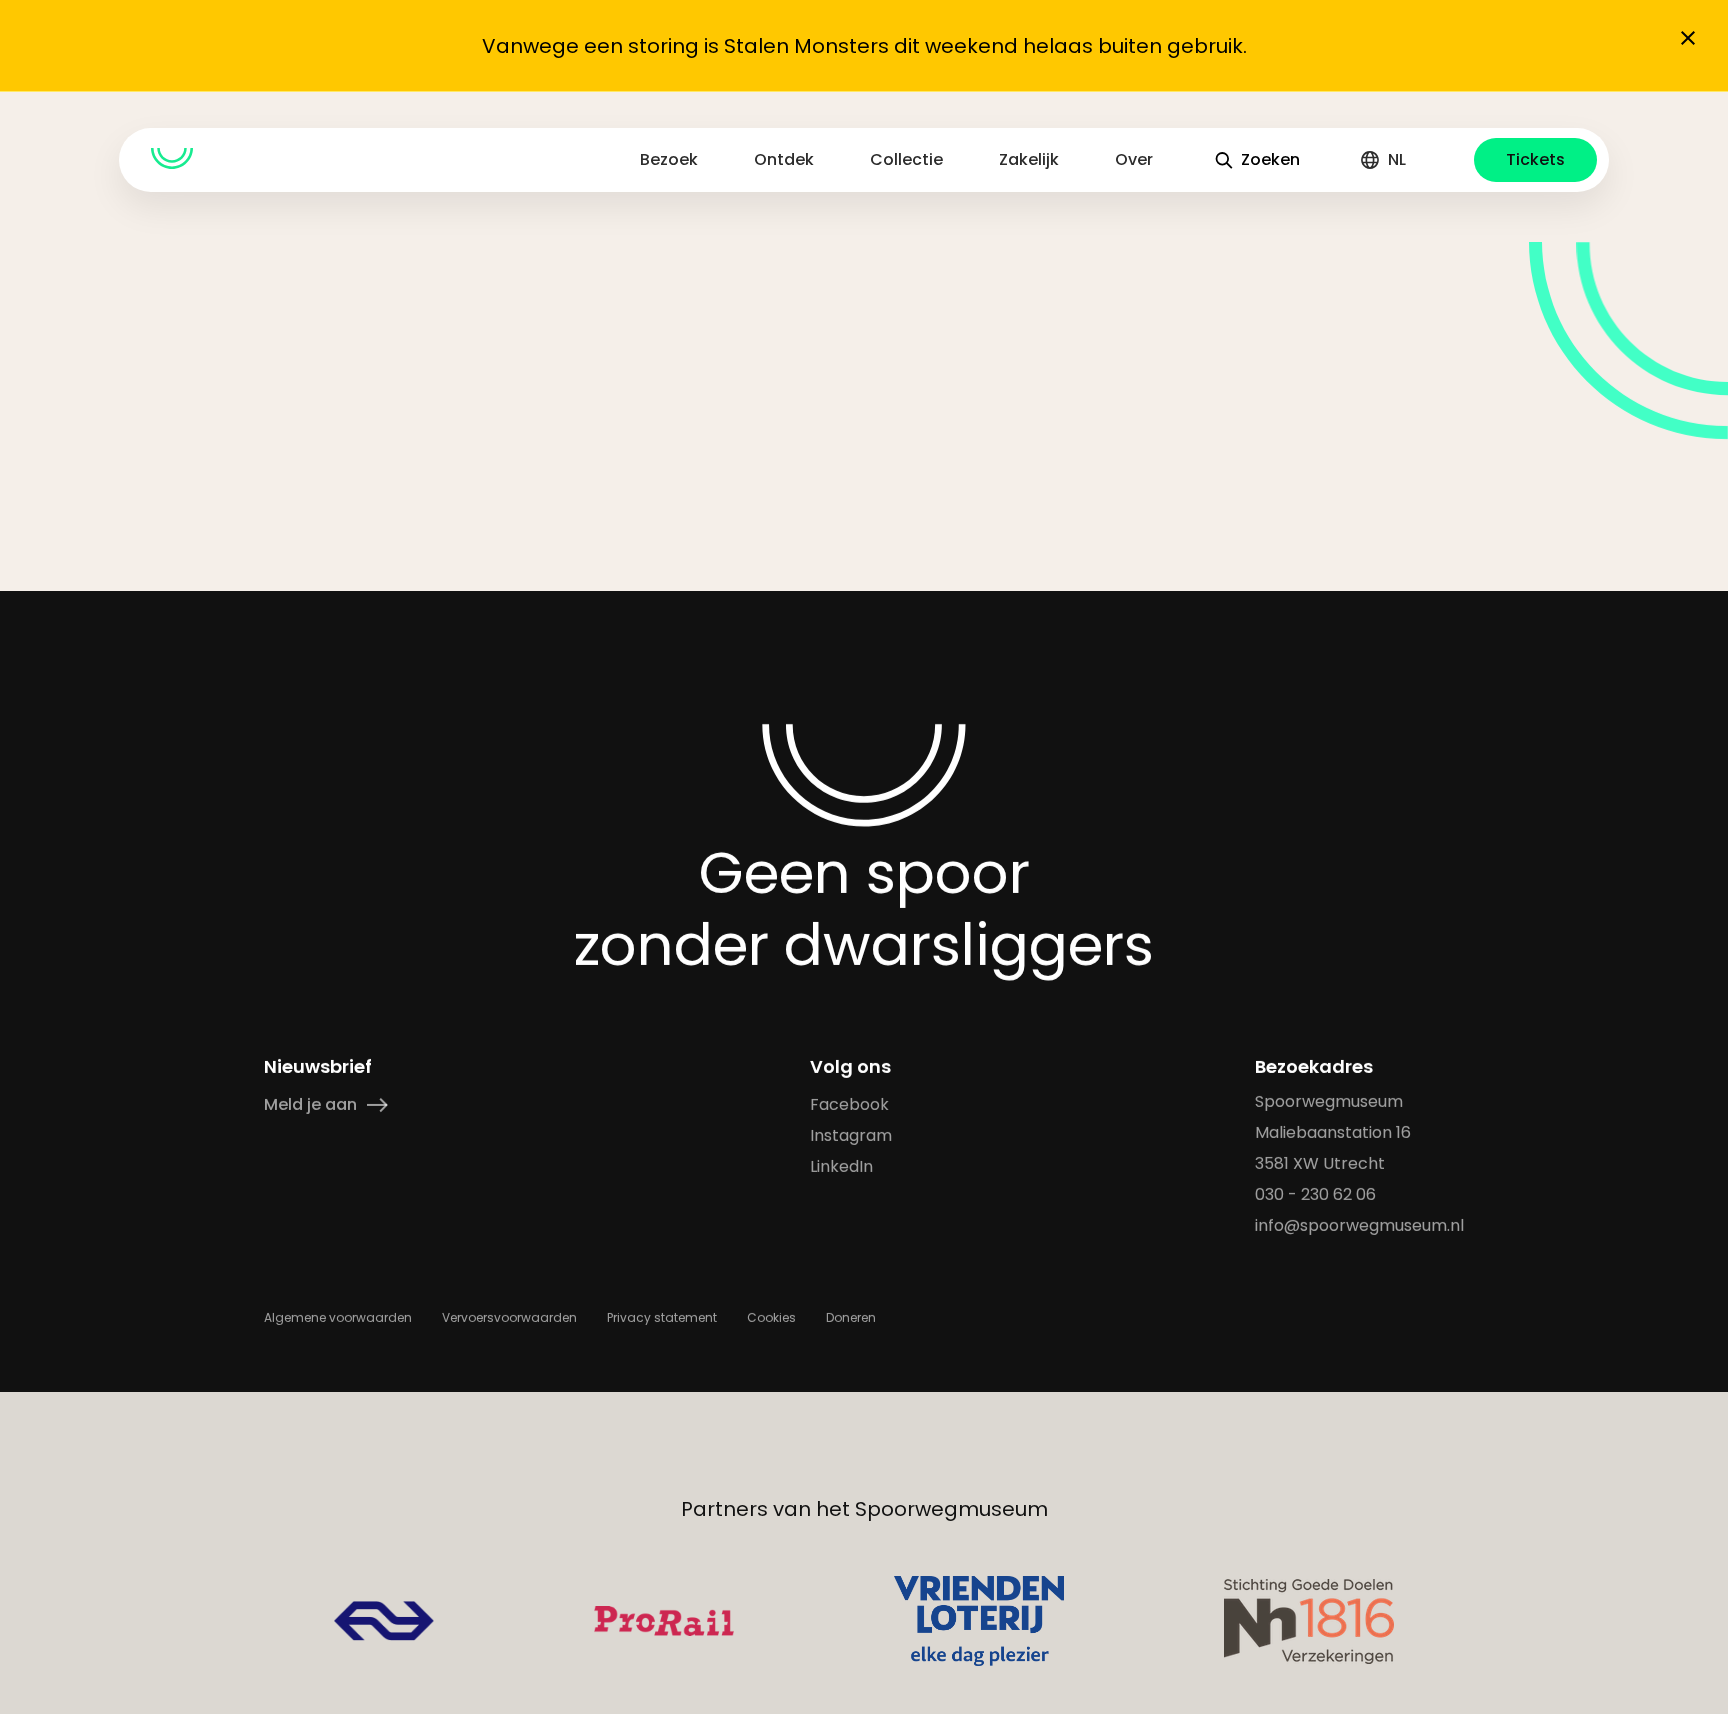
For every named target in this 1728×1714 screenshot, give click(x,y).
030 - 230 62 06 (1315, 1194)
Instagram (851, 1135)
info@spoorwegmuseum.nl (1359, 1225)
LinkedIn (841, 1166)
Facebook (849, 1104)
